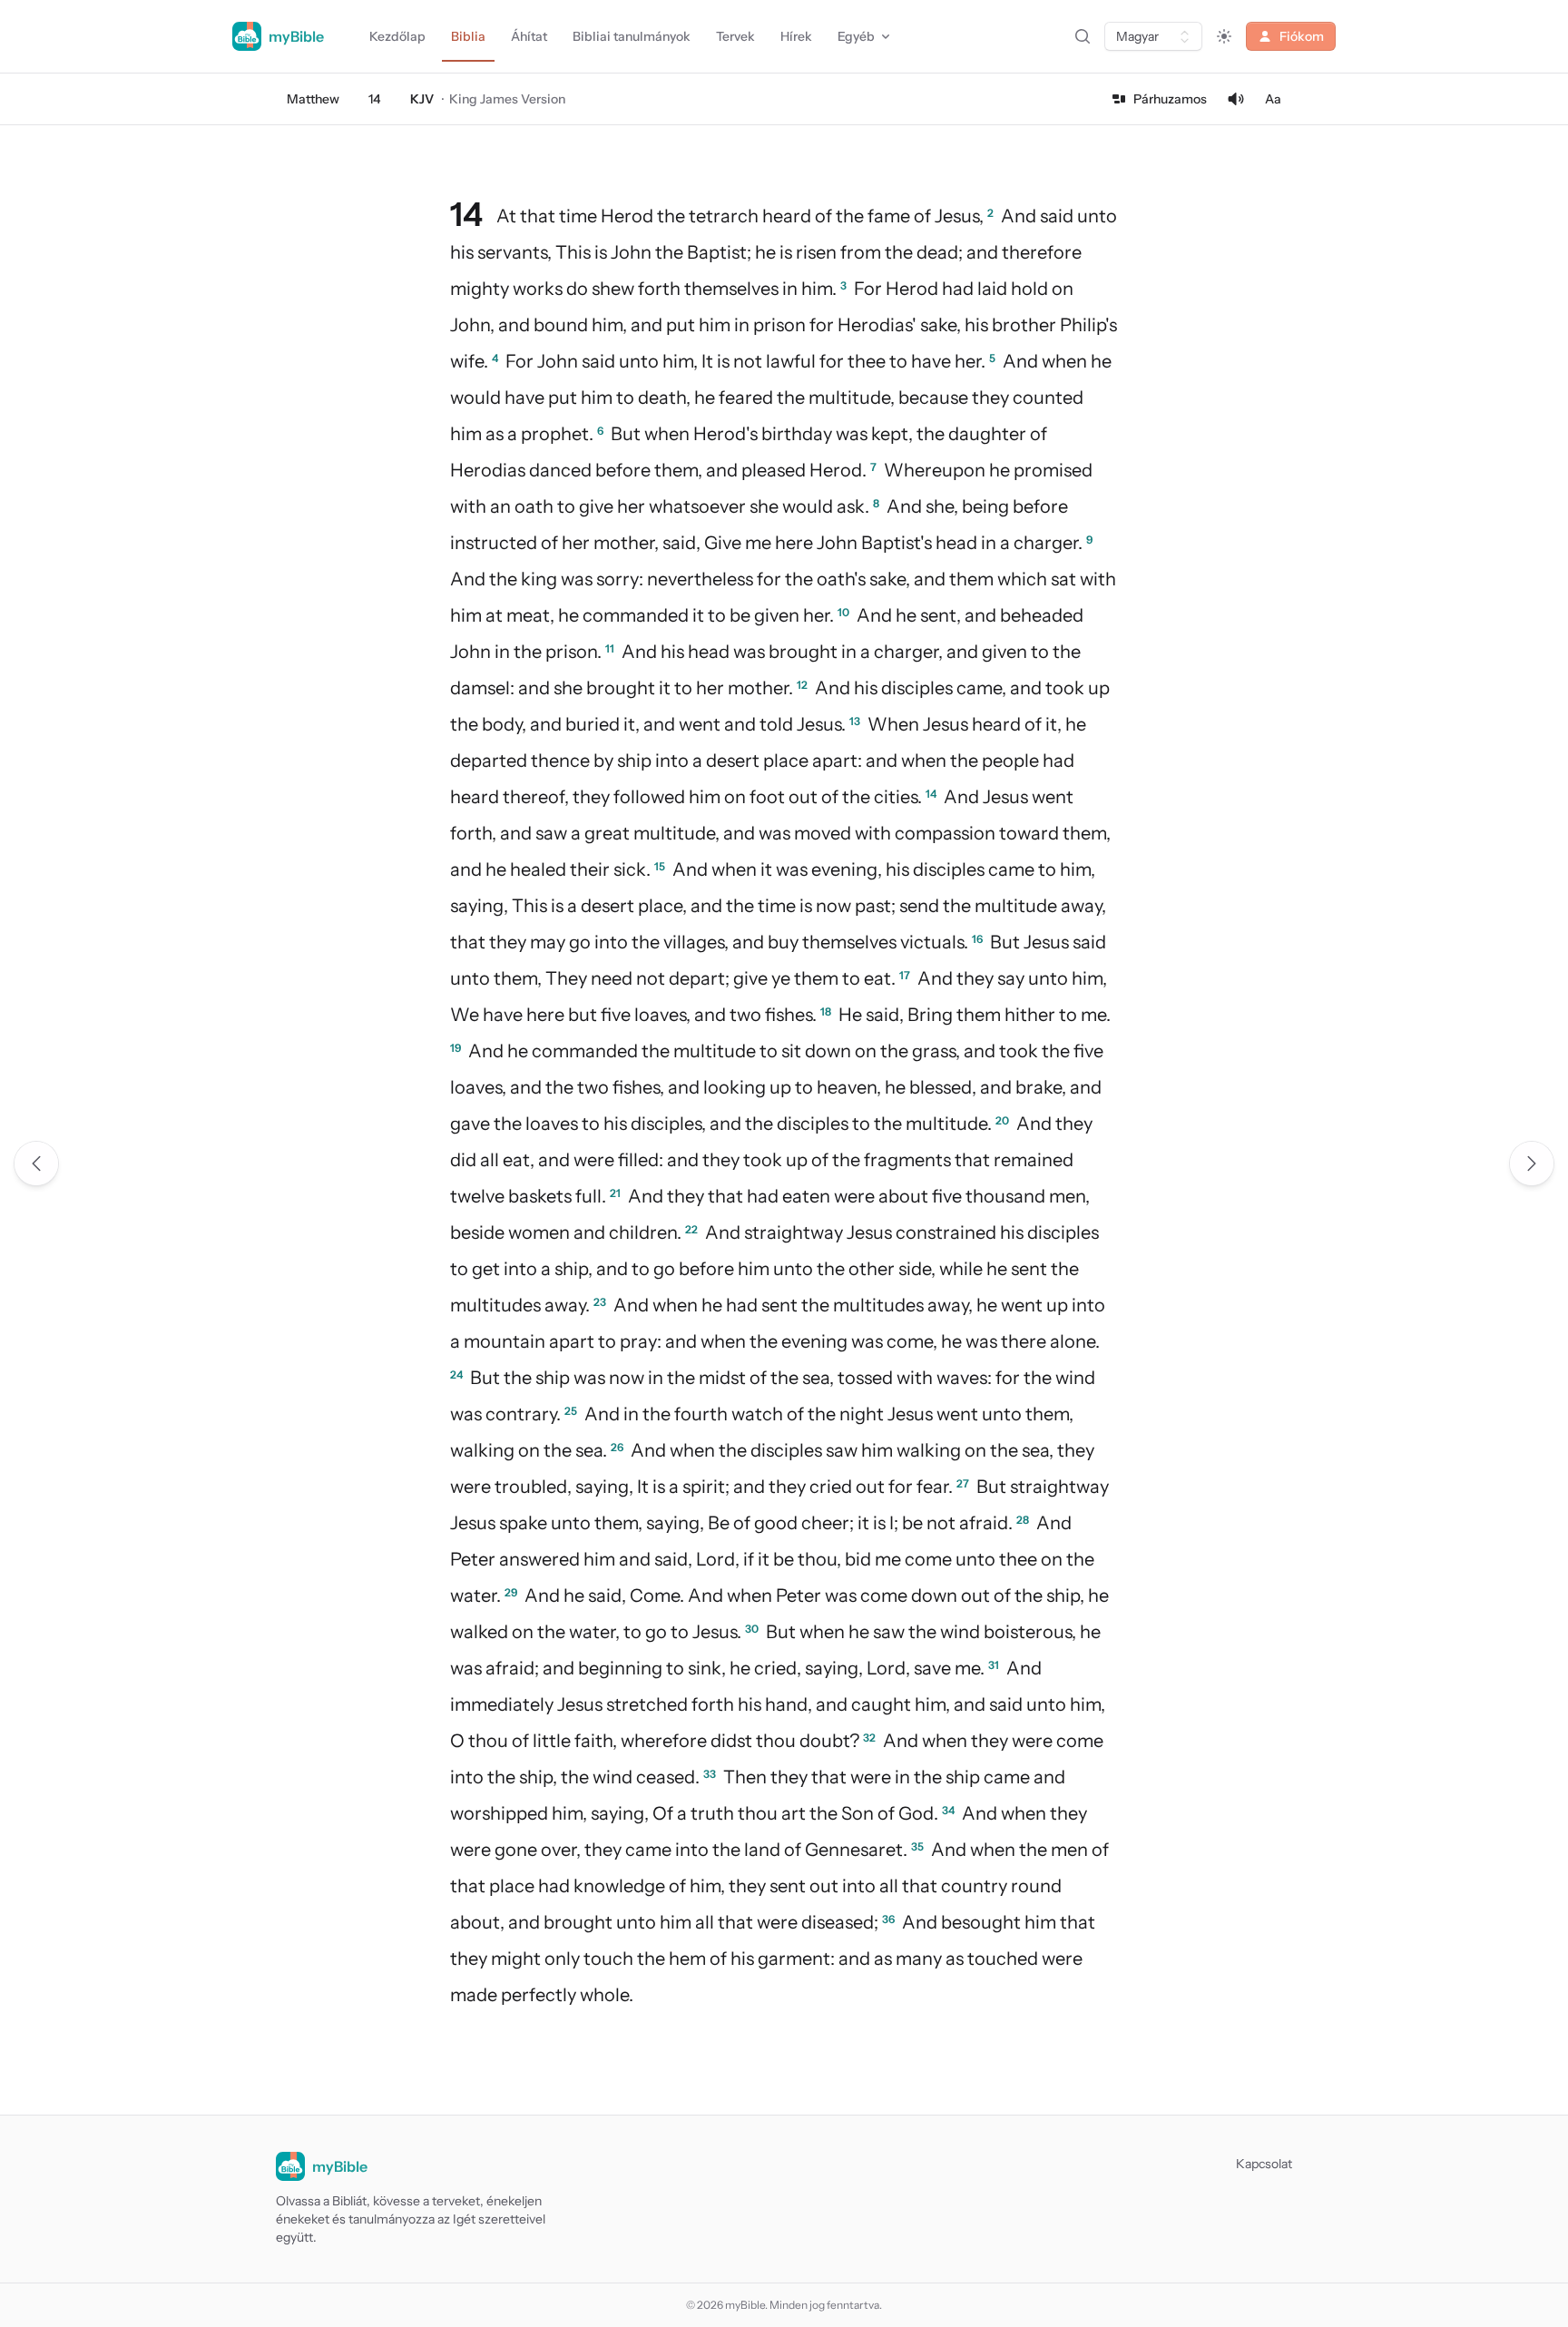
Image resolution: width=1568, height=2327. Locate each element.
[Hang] (1236, 99)
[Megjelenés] (1224, 36)
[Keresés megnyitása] (1083, 36)
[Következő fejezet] (1532, 1163)
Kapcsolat (1264, 2164)
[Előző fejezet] (36, 1163)
